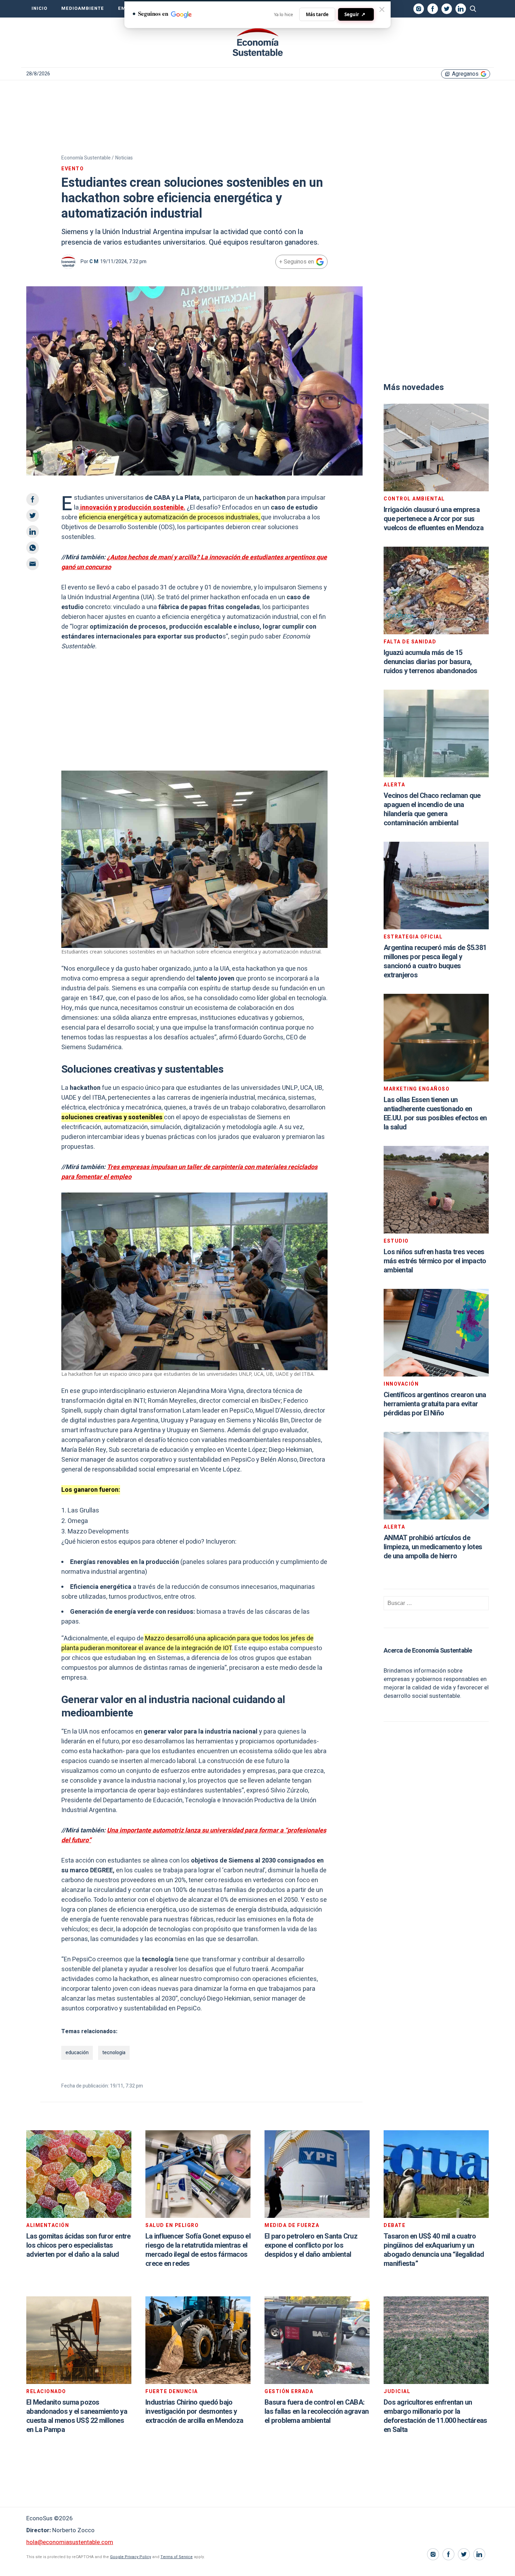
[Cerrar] (382, 9)
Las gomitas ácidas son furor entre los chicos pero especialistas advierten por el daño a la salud (78, 2245)
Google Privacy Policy (131, 2557)
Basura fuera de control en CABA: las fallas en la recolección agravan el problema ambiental (317, 2411)
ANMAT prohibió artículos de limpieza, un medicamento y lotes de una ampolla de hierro (433, 1547)
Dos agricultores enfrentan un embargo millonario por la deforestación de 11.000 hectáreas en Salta (435, 2416)
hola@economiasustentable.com (70, 2542)
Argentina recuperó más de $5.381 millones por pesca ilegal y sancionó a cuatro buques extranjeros (435, 961)
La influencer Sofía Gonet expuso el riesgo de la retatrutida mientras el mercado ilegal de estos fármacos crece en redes (198, 2250)
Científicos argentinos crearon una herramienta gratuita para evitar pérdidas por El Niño (435, 1404)
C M (94, 262)
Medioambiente (83, 8)
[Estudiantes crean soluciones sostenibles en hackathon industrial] (257, 42)
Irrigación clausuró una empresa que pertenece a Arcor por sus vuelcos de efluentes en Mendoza (434, 519)
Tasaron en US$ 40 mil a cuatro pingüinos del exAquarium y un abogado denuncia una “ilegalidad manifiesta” (434, 2250)
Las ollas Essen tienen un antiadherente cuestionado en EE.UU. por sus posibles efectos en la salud (435, 1113)
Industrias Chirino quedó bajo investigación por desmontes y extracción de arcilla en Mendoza (194, 2411)
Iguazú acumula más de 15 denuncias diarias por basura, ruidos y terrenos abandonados (430, 662)
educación (77, 2053)
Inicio (39, 8)
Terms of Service (177, 2557)
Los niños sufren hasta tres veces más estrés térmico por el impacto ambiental (435, 1261)
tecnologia (114, 2053)
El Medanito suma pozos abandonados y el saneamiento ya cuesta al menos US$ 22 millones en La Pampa (77, 2416)
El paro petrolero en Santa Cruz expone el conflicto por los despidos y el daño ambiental (311, 2245)
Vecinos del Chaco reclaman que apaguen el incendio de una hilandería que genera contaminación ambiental (432, 809)
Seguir (355, 14)
